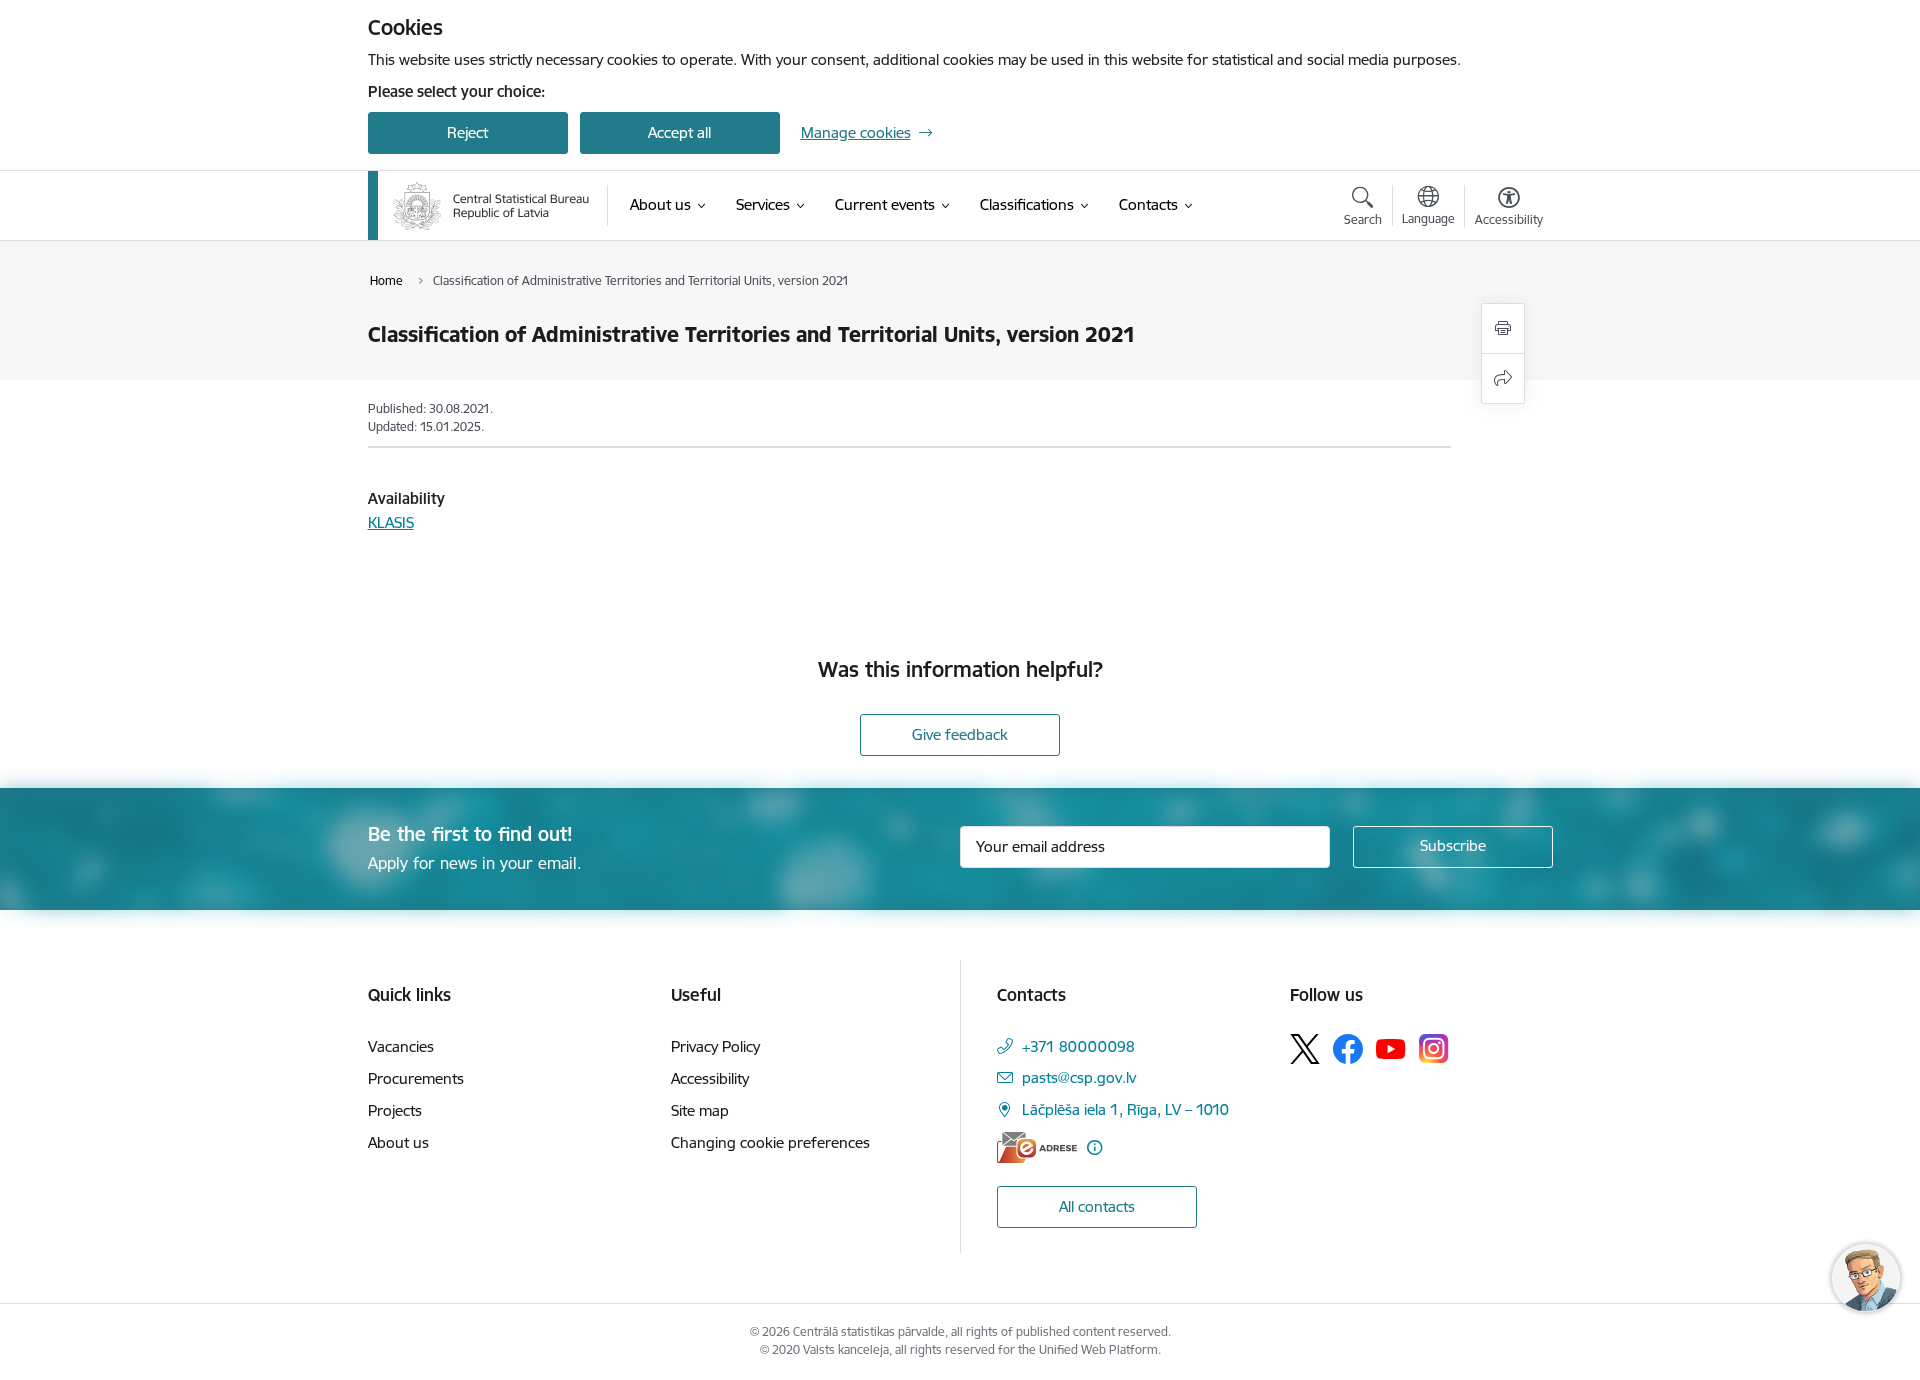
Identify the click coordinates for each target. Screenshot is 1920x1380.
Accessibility (710, 1078)
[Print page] (1503, 328)
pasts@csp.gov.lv (1079, 1077)
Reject (467, 132)
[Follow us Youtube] (1391, 1048)
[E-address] (1037, 1147)
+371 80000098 (1078, 1046)
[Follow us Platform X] (1305, 1049)
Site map (700, 1110)
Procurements (416, 1078)
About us (398, 1142)
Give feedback (960, 734)
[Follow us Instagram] (1434, 1048)
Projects (395, 1110)
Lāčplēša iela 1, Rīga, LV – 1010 (1125, 1109)
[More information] (1094, 1147)
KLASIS (391, 522)
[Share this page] (1503, 378)
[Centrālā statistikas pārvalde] (491, 206)
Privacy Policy (715, 1046)
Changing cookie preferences (770, 1142)
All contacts (1097, 1206)
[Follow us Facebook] (1348, 1049)
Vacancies (401, 1046)
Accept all (679, 132)
